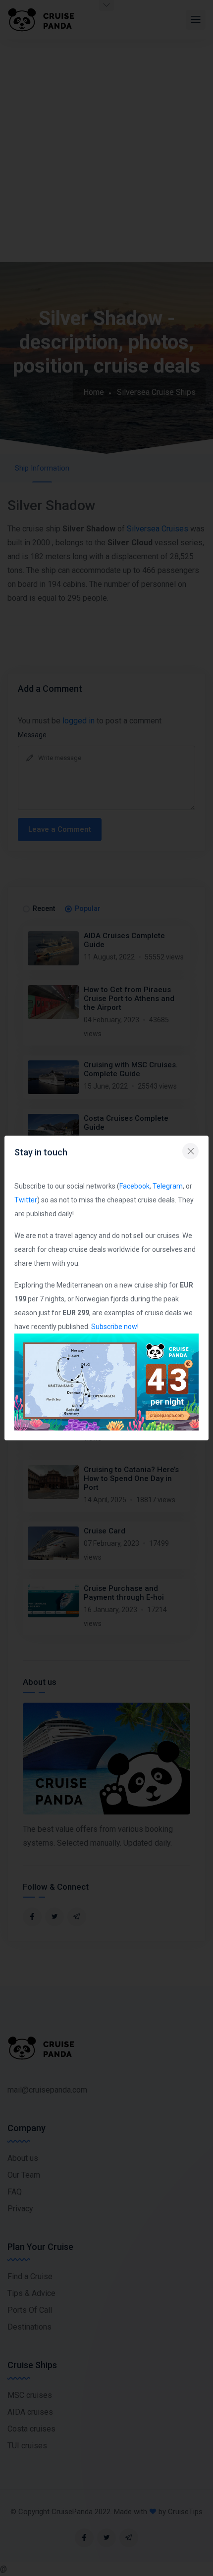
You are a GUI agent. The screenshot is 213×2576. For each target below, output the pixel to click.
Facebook (134, 1186)
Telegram (168, 1186)
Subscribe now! (115, 1327)
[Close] (190, 1151)
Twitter (26, 1200)
